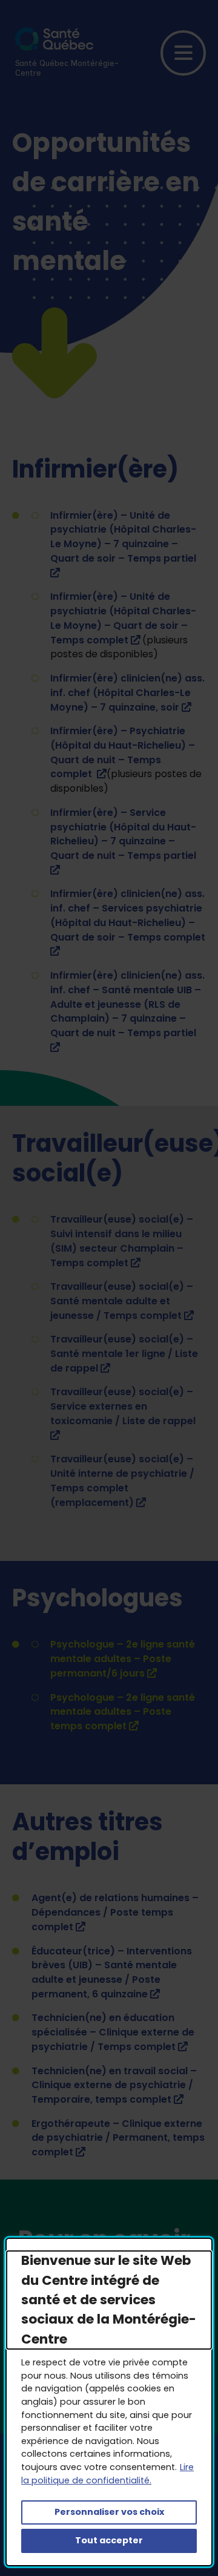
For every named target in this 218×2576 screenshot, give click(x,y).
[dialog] (109, 2402)
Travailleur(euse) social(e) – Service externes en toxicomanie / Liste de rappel (123, 1413)
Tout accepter (109, 2540)
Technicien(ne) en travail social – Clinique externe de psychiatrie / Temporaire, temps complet (114, 2085)
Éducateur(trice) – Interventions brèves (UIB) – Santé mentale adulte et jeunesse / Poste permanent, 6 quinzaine (112, 1973)
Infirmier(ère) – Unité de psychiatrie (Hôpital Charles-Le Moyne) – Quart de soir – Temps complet (123, 618)
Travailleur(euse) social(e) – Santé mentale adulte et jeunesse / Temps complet (122, 1301)
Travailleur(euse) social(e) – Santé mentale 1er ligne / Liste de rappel (124, 1354)
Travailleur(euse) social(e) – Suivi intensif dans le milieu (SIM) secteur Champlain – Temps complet (122, 1241)
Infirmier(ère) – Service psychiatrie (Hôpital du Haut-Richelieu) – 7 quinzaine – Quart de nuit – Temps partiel (123, 841)
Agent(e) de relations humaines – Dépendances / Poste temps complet (115, 1912)
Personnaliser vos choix (109, 2512)
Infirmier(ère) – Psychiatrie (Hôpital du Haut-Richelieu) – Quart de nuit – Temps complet (123, 752)
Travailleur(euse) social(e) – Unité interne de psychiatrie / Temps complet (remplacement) (122, 1480)
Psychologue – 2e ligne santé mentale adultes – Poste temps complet (123, 1712)
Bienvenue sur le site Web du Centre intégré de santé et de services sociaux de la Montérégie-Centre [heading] (109, 2300)
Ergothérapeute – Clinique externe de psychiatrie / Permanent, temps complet (118, 2138)
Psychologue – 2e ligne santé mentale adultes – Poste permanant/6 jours (123, 1659)
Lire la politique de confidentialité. (107, 2474)
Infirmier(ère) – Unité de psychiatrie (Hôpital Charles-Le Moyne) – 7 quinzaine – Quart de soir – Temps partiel (123, 544)
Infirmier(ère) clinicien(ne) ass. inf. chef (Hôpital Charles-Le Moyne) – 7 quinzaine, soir (127, 693)
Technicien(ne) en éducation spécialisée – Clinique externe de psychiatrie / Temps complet (113, 2032)
